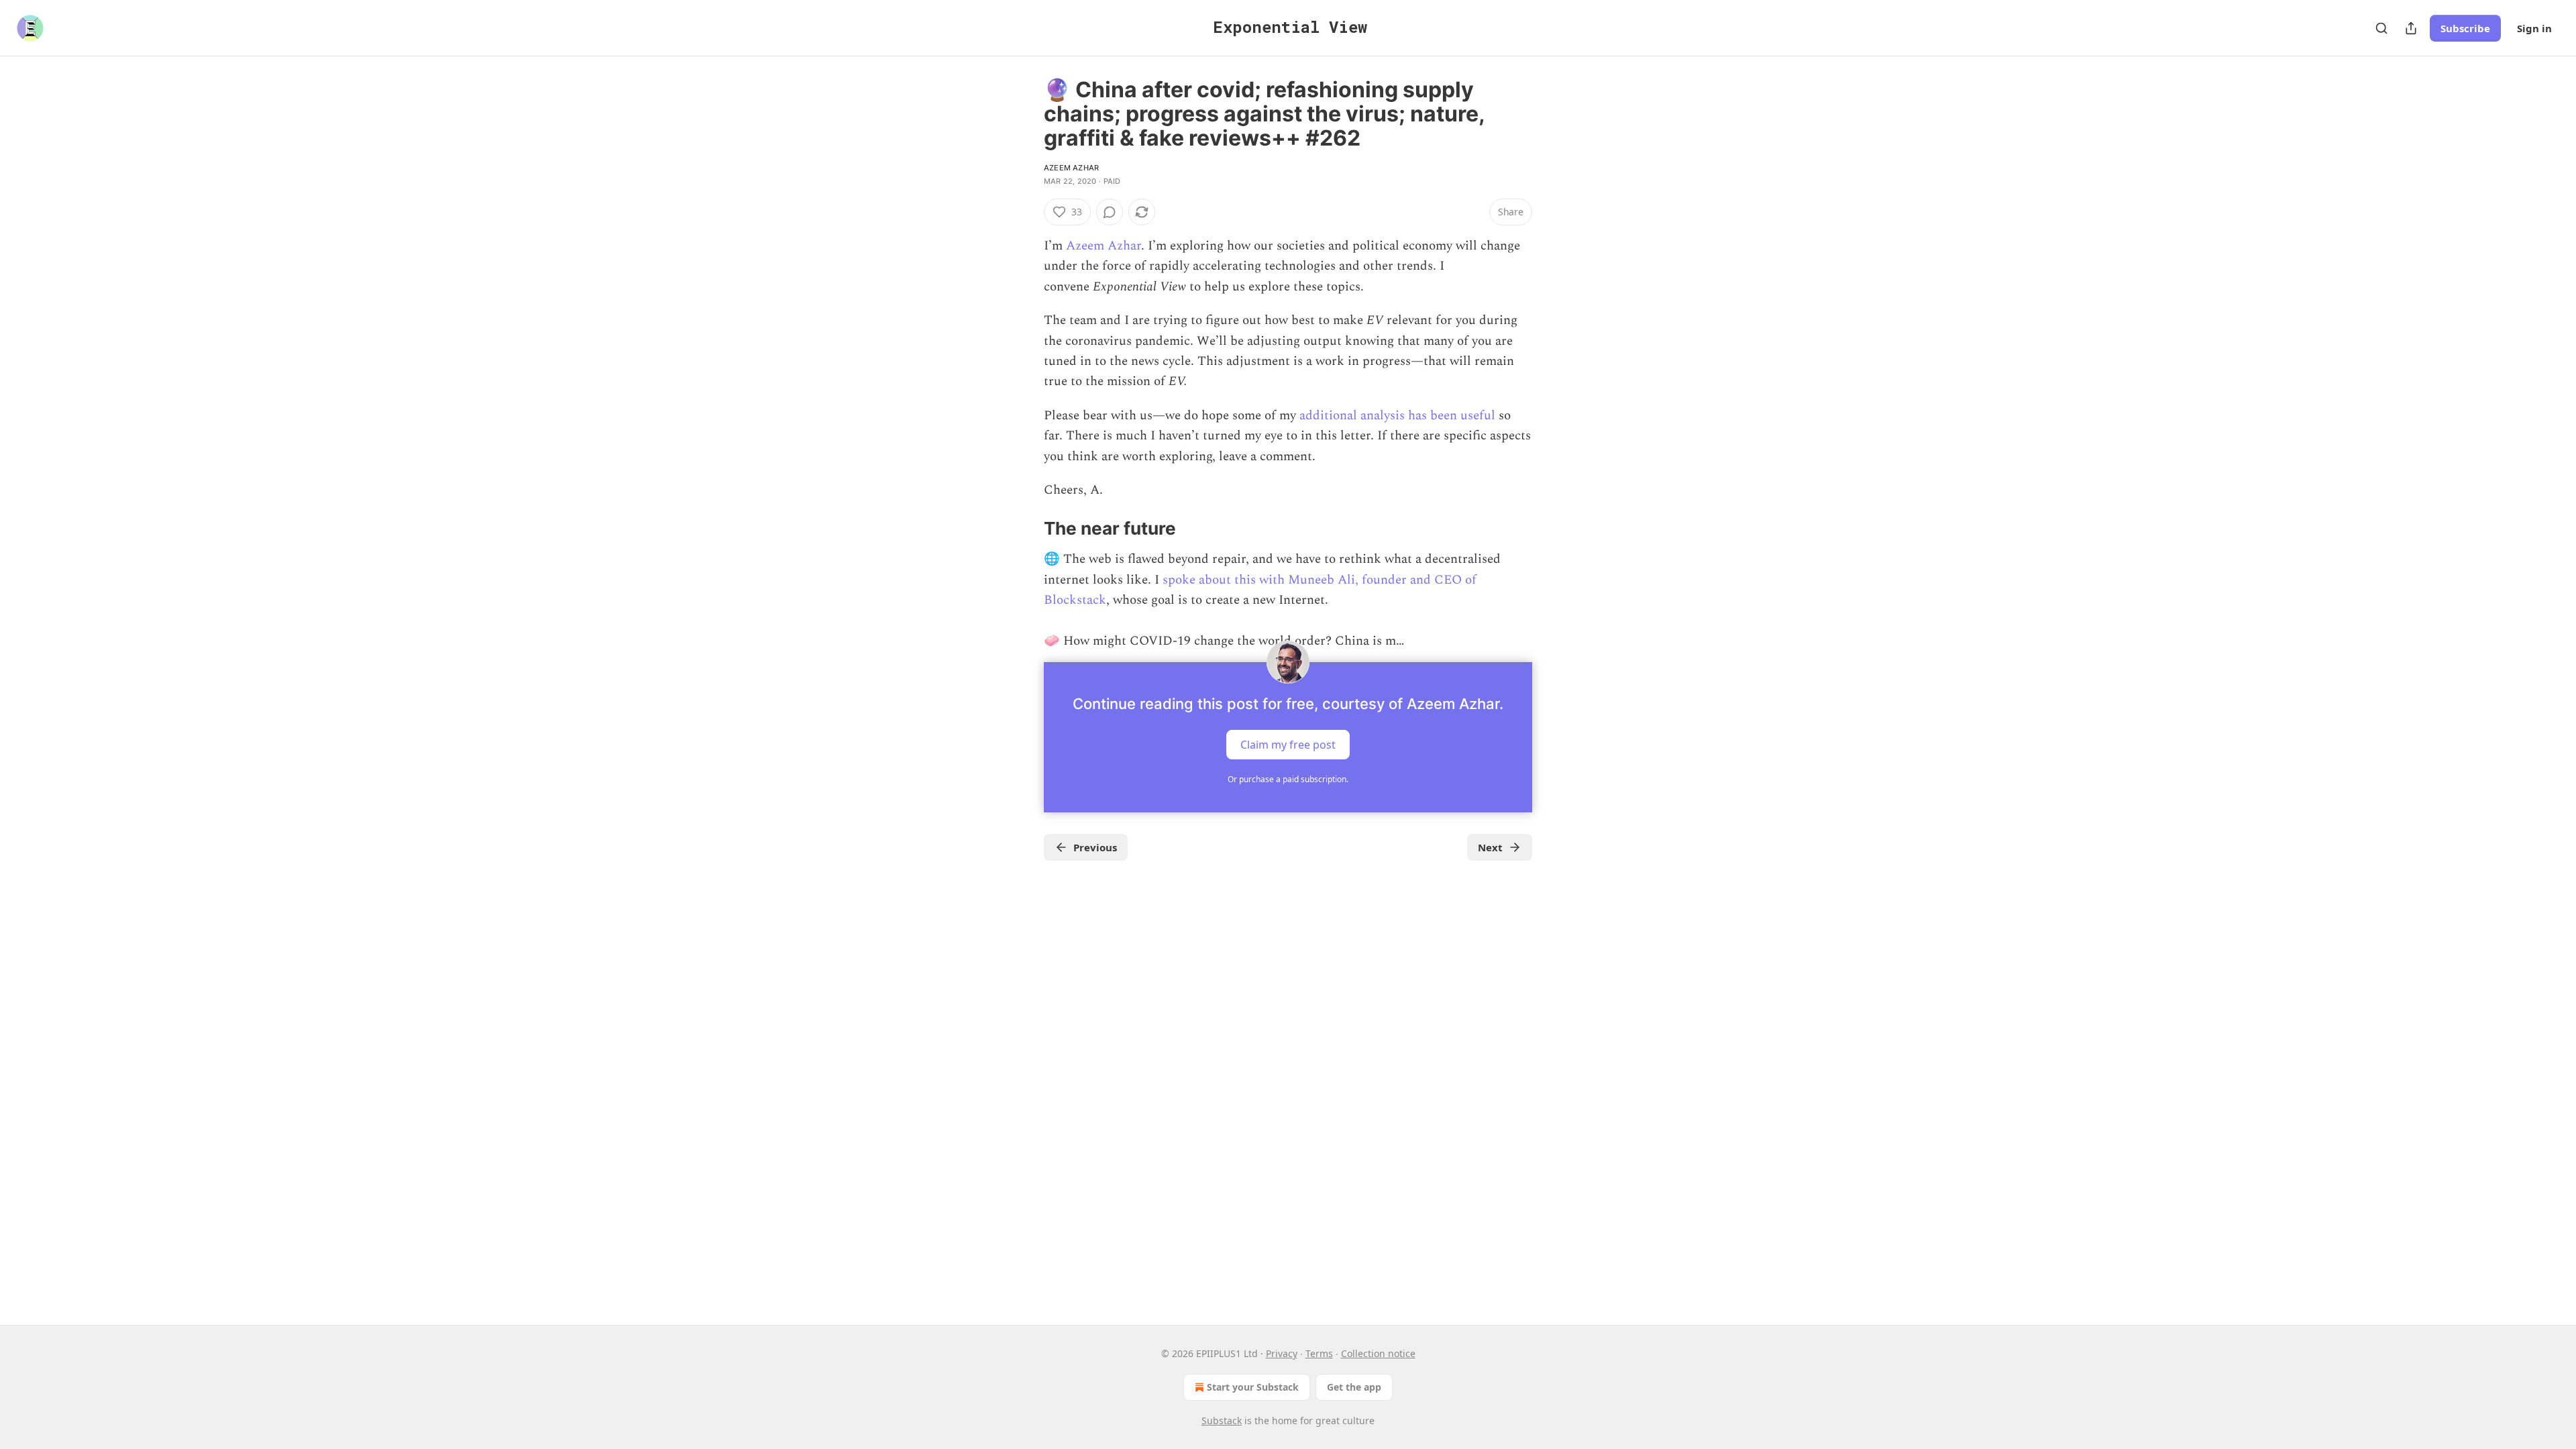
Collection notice (1378, 1353)
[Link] (1025, 529)
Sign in (2534, 28)
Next (1490, 847)
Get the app (1354, 1387)
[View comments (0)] (1110, 212)
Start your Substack (1253, 1387)
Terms (1319, 1353)
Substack (1222, 1420)
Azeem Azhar (1071, 168)
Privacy (1282, 1353)
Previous (1095, 847)
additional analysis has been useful (1396, 416)
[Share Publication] (2411, 28)
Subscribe (2465, 28)
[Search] (2381, 28)
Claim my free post (1288, 745)
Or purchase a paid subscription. (1288, 779)
